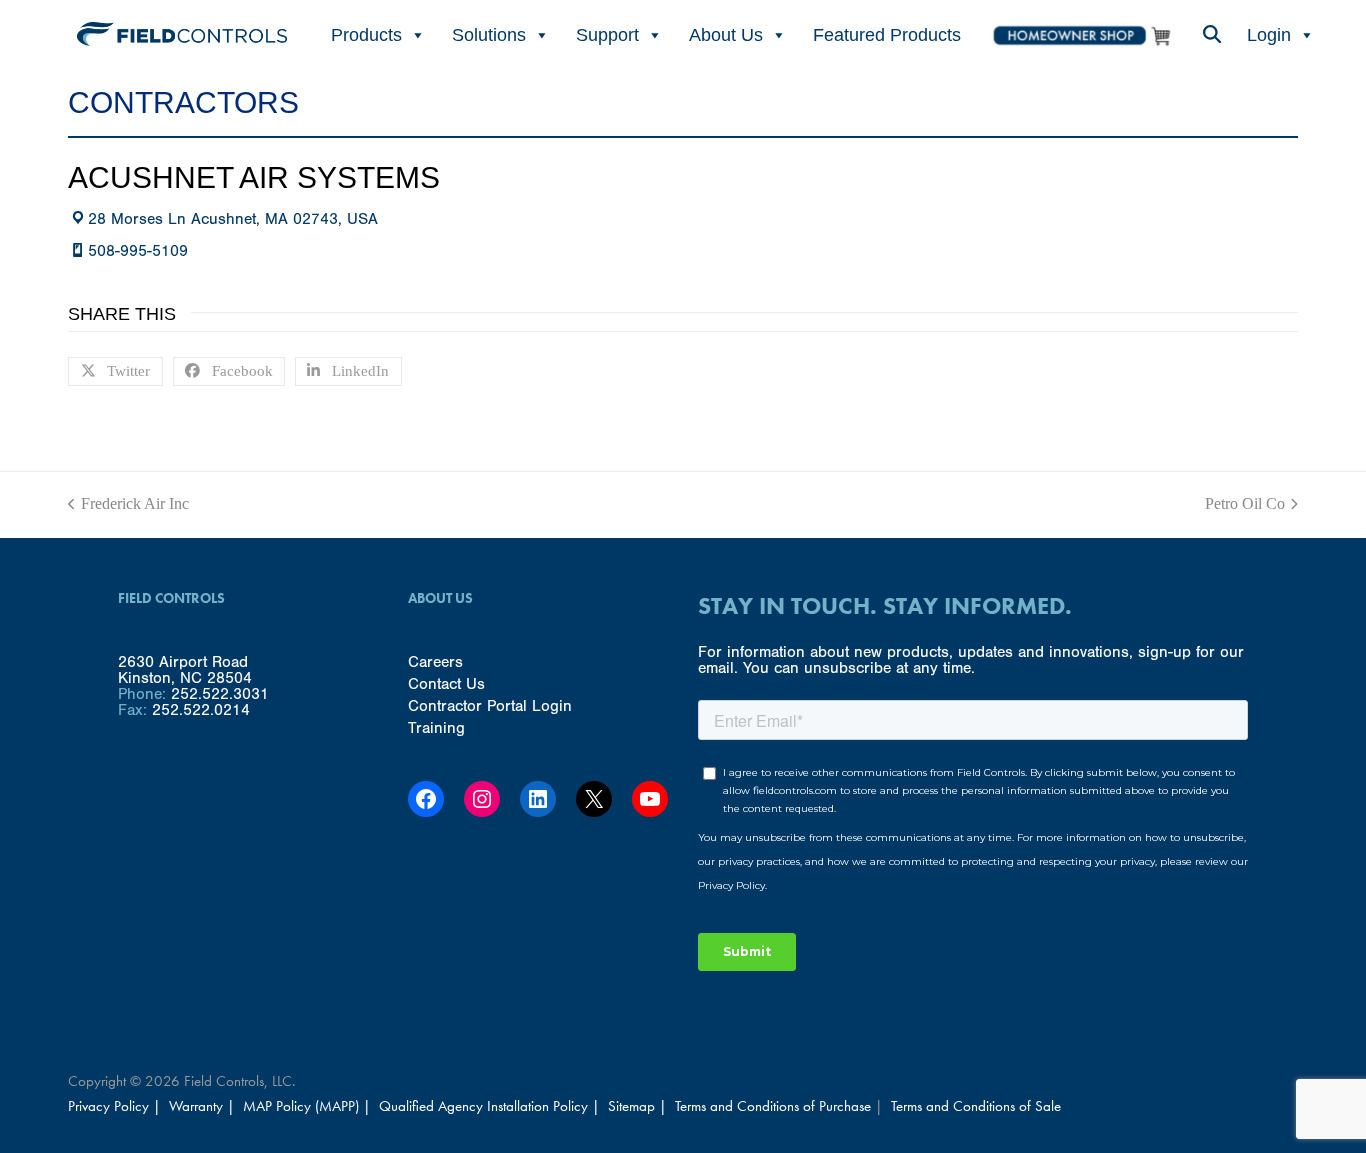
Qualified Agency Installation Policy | (491, 1106)
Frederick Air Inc (128, 504)
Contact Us (446, 684)
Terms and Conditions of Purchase (773, 1106)
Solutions (489, 35)
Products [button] (366, 35)
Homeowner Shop (1081, 35)
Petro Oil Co (1245, 504)
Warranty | (204, 1106)
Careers (435, 662)
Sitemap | (637, 1106)
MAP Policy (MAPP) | (309, 1106)
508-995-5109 (138, 251)
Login (1269, 35)
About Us (726, 35)
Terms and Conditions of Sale (976, 1106)
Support (607, 35)
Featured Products (887, 35)
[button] (1211, 35)
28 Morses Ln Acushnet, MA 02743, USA (233, 219)
